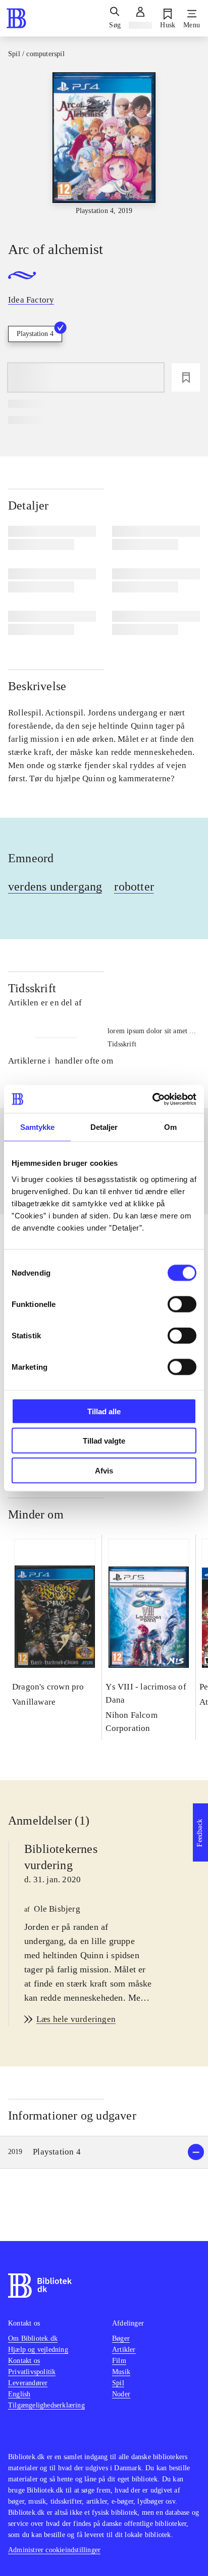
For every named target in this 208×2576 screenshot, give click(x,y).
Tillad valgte (104, 1441)
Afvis (104, 1470)
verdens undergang (55, 886)
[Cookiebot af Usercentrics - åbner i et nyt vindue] (152, 1099)
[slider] (104, 148)
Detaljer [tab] (104, 1127)
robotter (134, 886)
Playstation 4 (35, 334)
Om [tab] (170, 1127)
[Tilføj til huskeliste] (186, 377)
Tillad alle (104, 1411)
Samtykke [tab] (38, 1127)
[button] (104, 2152)
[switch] (182, 1304)
